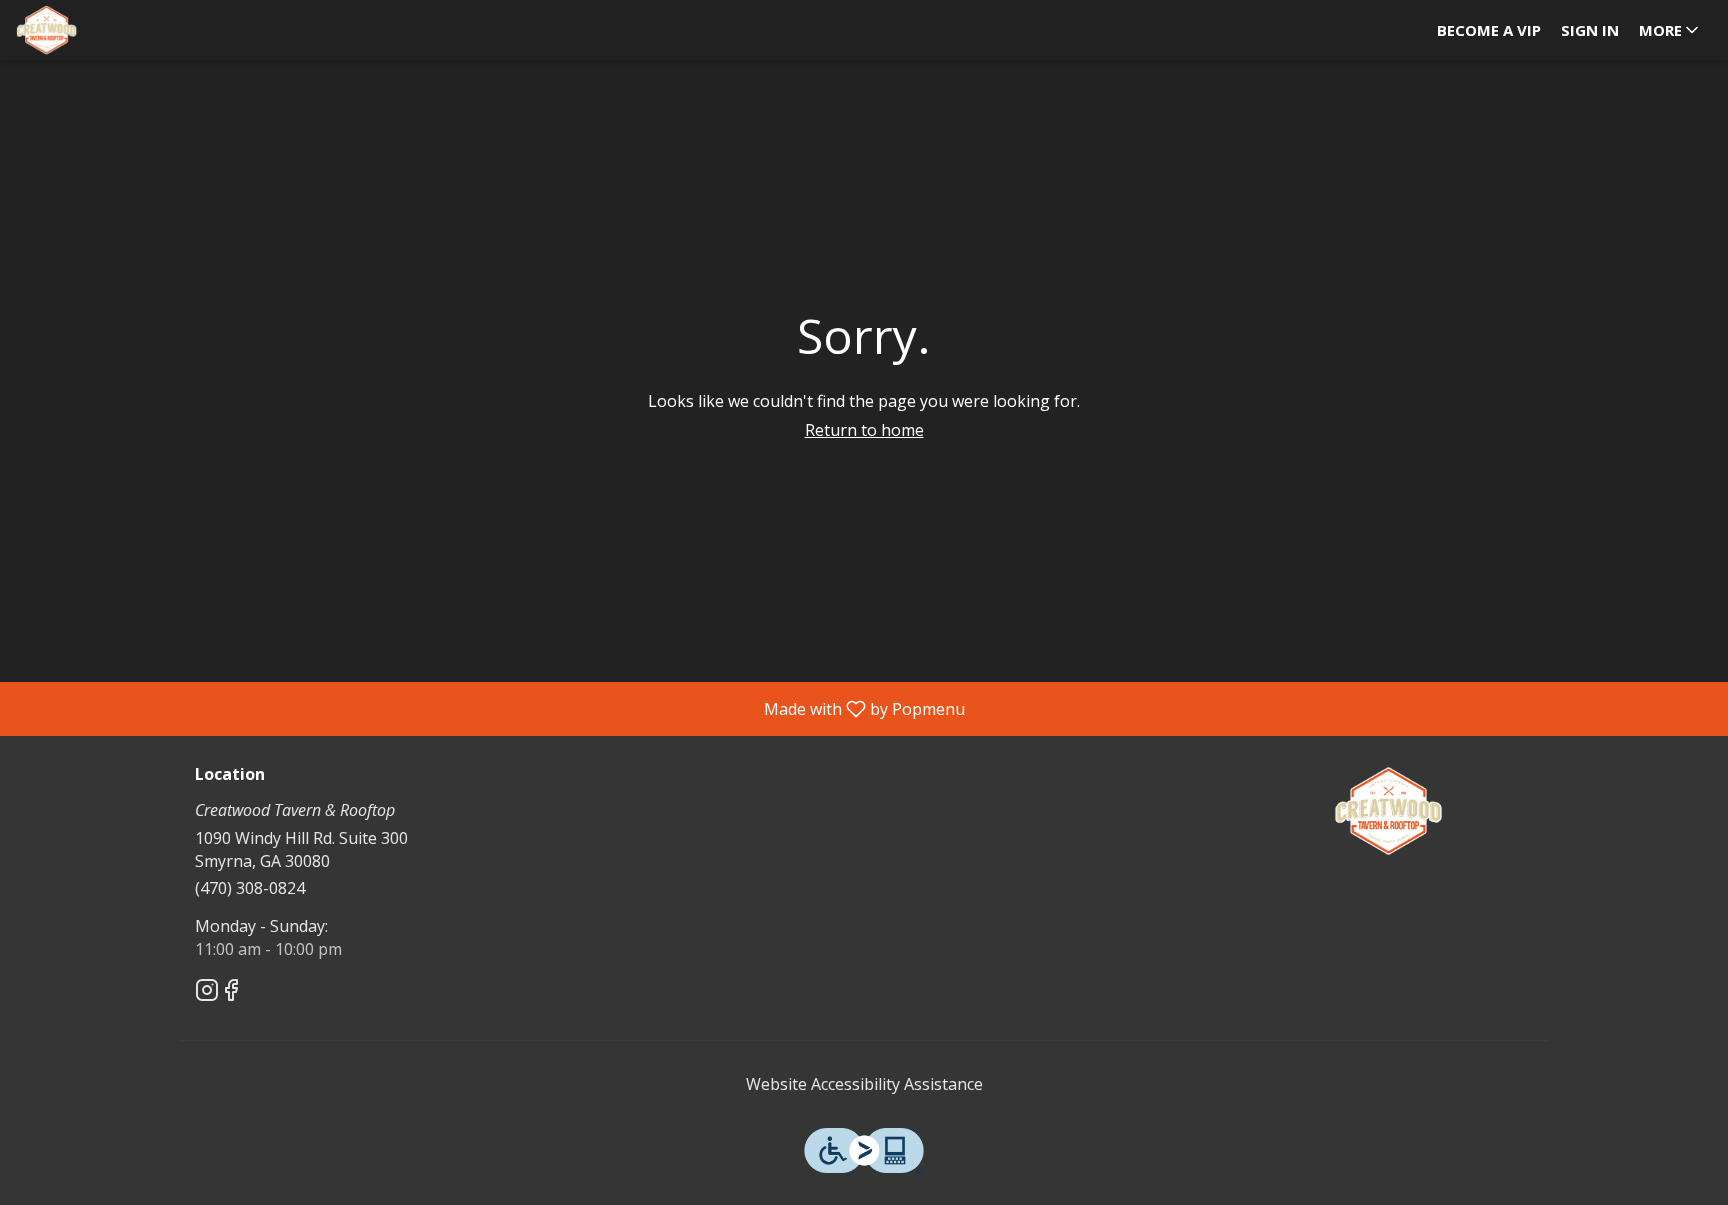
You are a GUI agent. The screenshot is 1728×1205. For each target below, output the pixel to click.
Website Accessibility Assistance (864, 1084)
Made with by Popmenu (490, 708)
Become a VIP (1489, 30)
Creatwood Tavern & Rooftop (1389, 811)
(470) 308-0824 (250, 888)
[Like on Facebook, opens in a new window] (231, 992)
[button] (1670, 30)
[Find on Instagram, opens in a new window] (207, 992)
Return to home (864, 430)
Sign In (1590, 30)
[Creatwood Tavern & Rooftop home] (106, 30)
